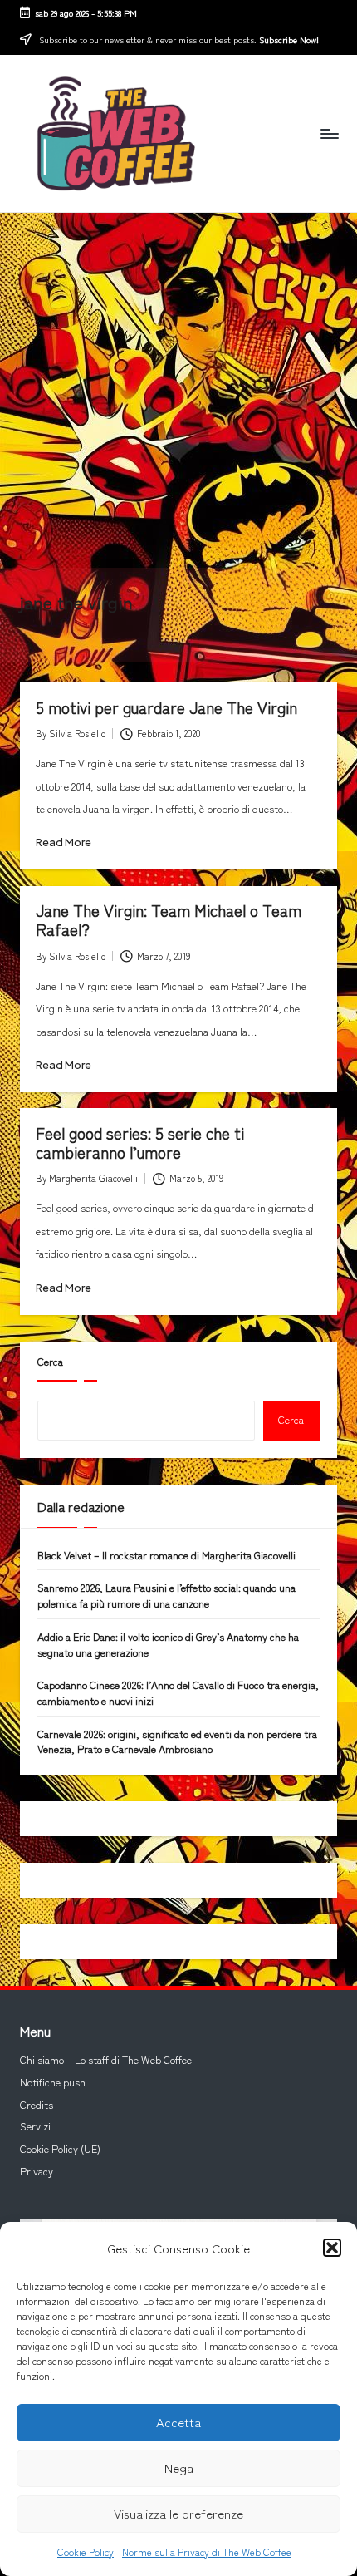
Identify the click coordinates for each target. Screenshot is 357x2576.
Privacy (37, 2171)
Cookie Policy (86, 2551)
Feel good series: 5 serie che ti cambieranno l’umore (140, 1143)
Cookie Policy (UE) (60, 2149)
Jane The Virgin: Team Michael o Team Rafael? (169, 920)
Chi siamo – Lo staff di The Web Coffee (106, 2060)
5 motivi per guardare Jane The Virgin (166, 707)
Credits (37, 2105)
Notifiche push (53, 2082)
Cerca (50, 1362)
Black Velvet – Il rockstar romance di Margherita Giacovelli (166, 1555)
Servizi (35, 2126)
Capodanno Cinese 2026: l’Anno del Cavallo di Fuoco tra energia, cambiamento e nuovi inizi (178, 1693)
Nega (179, 2468)
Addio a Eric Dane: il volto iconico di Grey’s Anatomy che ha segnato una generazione (168, 1645)
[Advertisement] (178, 390)
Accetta (178, 2422)
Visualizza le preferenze (178, 2513)
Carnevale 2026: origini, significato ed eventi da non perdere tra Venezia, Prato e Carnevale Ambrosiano (177, 1742)
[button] (332, 2248)
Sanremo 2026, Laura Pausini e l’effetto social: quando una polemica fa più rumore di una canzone (166, 1596)
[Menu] (329, 133)
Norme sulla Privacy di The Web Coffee (207, 2551)
